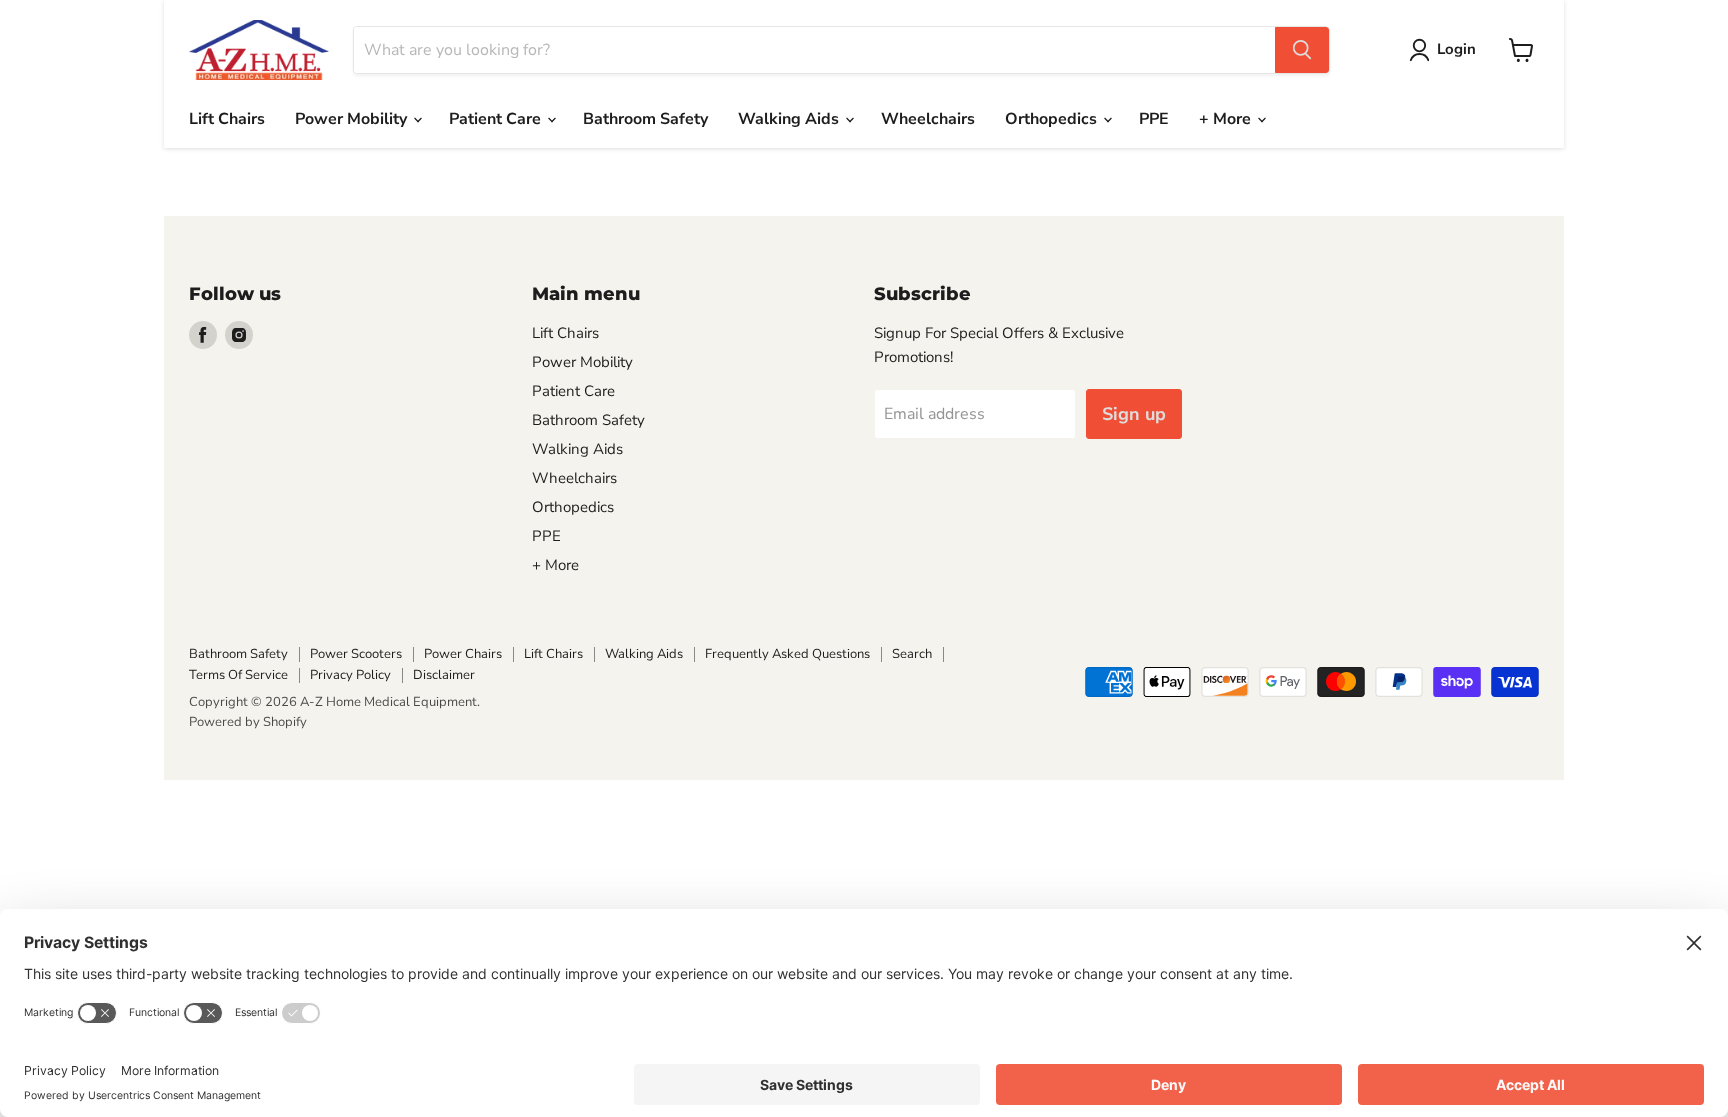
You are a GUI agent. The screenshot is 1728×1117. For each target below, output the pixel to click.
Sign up (1134, 414)
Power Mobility (353, 119)
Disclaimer (444, 675)
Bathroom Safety (645, 119)
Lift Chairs (227, 119)
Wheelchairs (928, 119)
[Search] (1302, 50)
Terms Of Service (238, 675)
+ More (1227, 119)
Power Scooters (356, 654)
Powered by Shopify (248, 722)
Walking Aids (790, 119)
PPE (1154, 119)
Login (1456, 49)
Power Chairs (463, 654)
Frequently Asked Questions (787, 654)
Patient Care (497, 119)
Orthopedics (1053, 119)
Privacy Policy (350, 675)
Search (912, 654)
